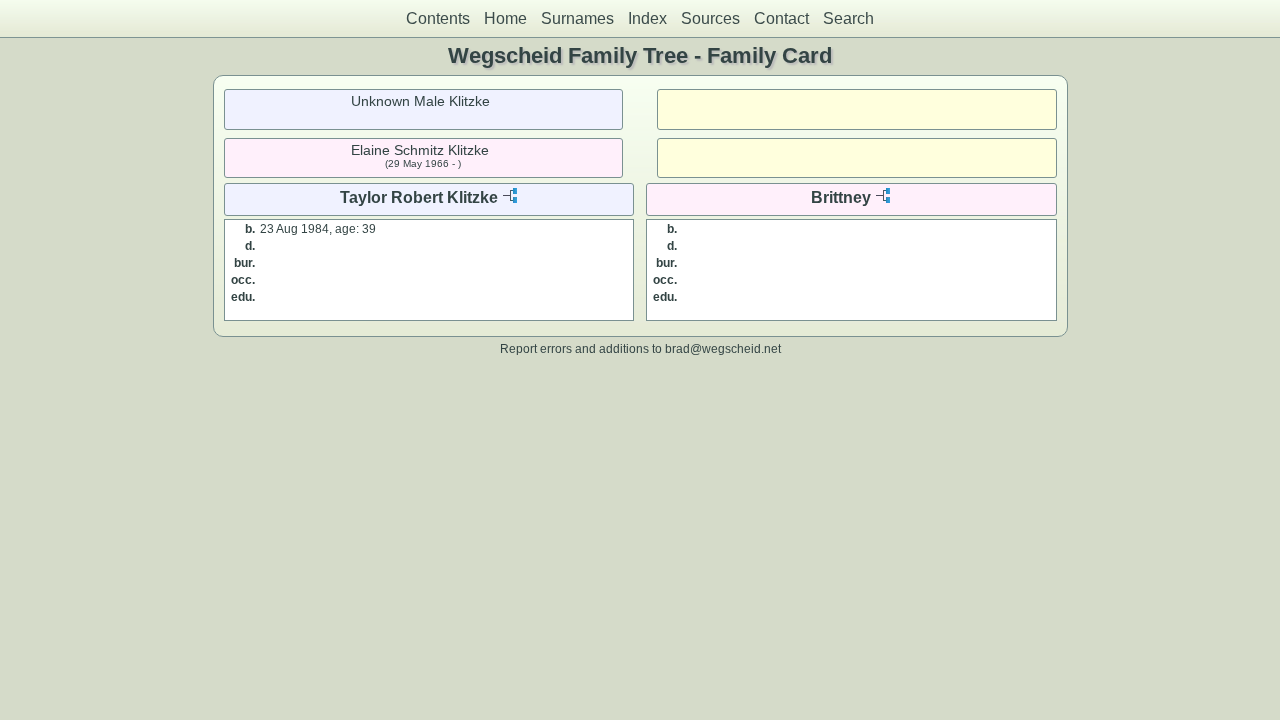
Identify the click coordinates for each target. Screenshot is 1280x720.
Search (848, 18)
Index (647, 18)
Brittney (841, 197)
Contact (781, 18)
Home (505, 18)
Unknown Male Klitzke (420, 101)
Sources (710, 18)
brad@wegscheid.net (723, 348)
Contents (438, 18)
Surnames (577, 18)
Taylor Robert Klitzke (419, 197)
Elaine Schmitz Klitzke (420, 150)
